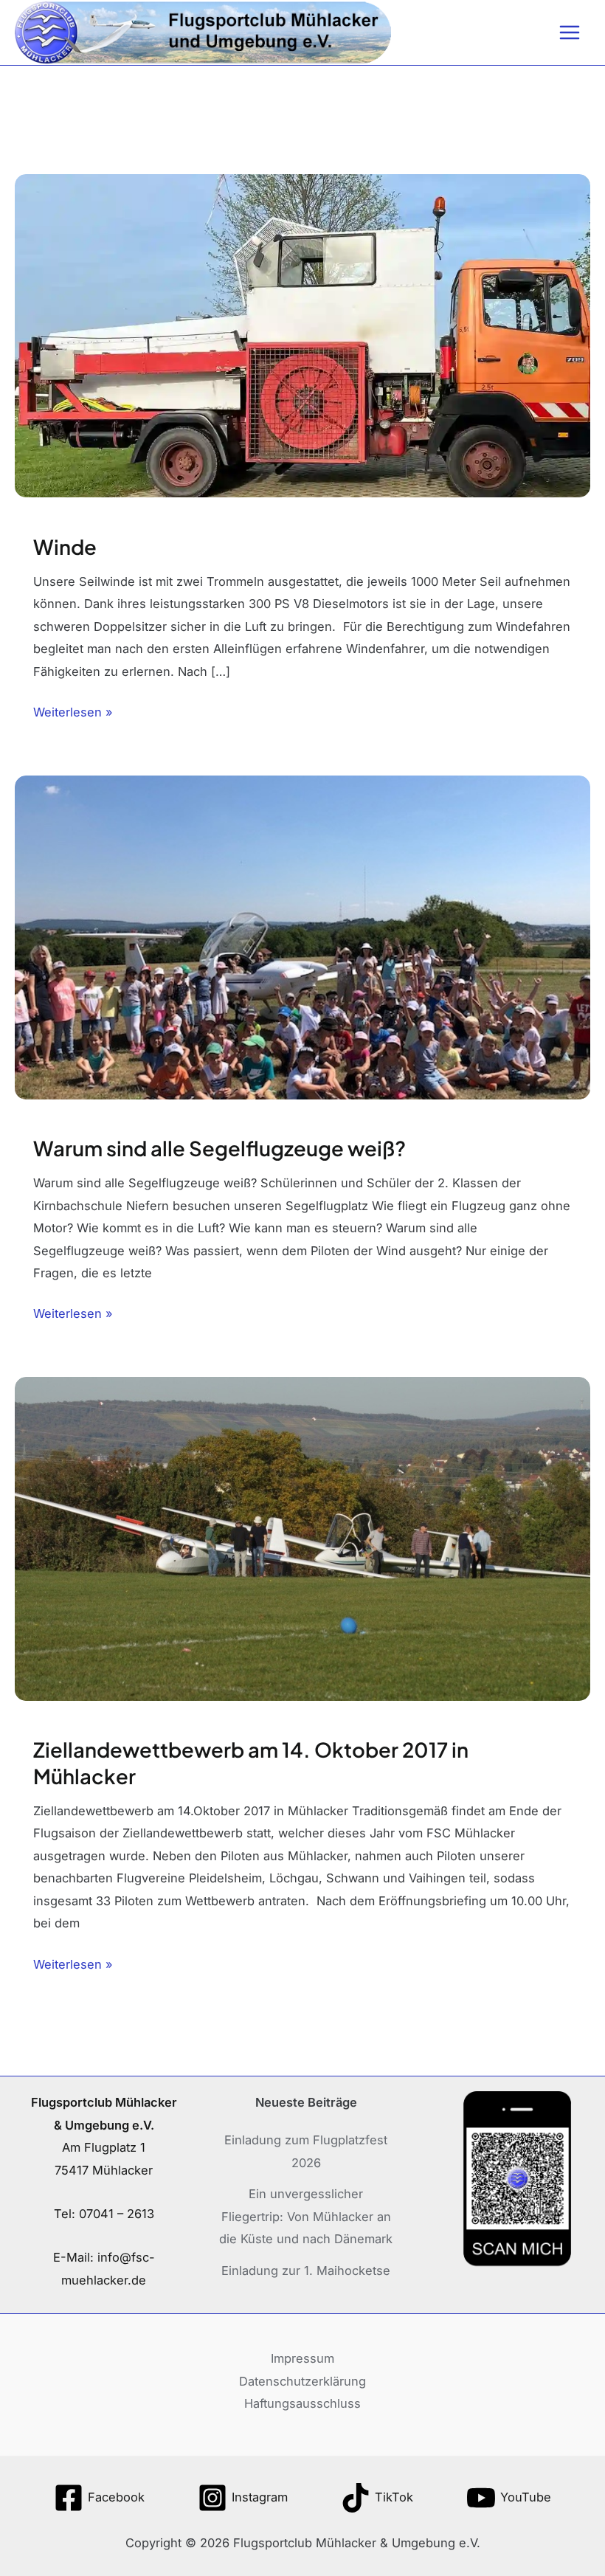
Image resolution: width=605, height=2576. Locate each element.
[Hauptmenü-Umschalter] (569, 33)
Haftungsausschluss (302, 2403)
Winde (65, 547)
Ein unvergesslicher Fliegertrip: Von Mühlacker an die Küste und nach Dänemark (306, 2216)
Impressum (302, 2358)
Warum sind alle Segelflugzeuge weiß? (219, 1148)
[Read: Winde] (302, 335)
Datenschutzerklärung (302, 2381)
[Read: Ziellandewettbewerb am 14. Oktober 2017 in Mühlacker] (302, 1538)
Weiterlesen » (73, 710)
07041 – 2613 (117, 2214)
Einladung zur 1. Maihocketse (306, 2271)
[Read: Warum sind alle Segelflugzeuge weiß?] (302, 936)
